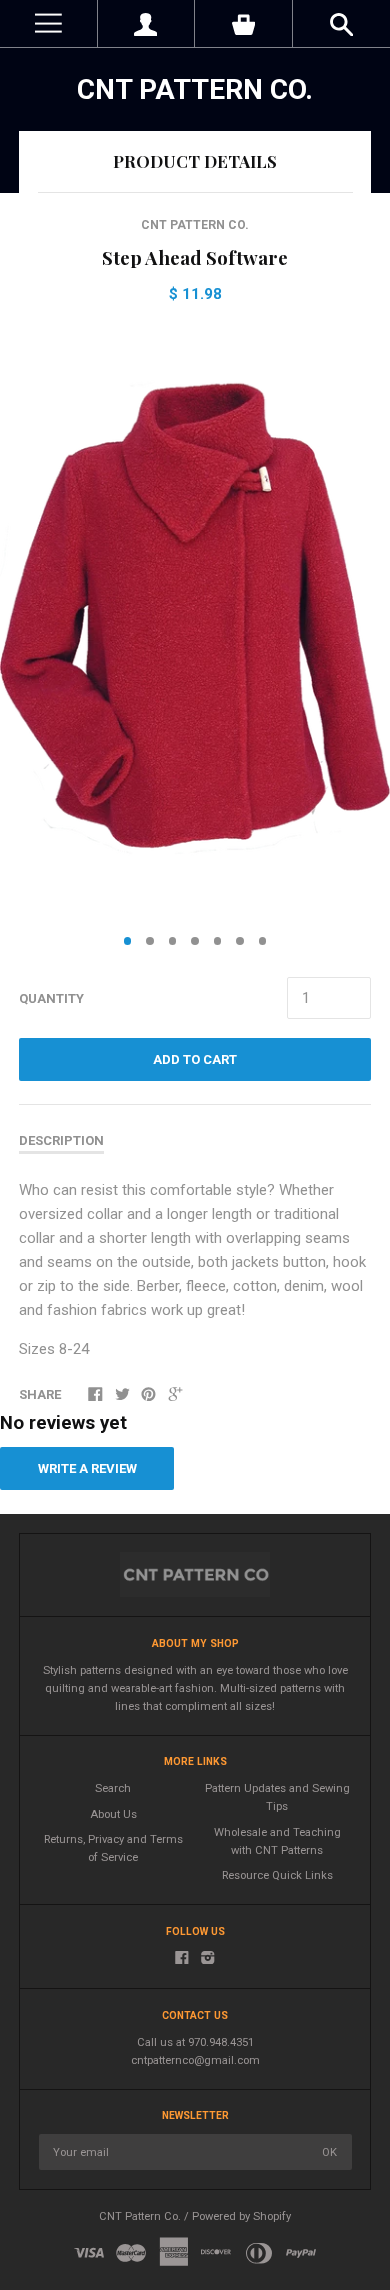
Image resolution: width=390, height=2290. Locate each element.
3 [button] (173, 941)
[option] (195, 622)
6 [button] (240, 941)
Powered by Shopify (241, 2216)
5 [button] (218, 941)
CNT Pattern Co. (195, 89)
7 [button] (263, 941)
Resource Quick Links (277, 1875)
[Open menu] (48, 23)
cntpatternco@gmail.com (195, 2060)
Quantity (51, 998)
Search (113, 1788)
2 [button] (150, 941)
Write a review (87, 1468)
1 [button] (128, 941)
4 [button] (195, 941)
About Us (113, 1814)
